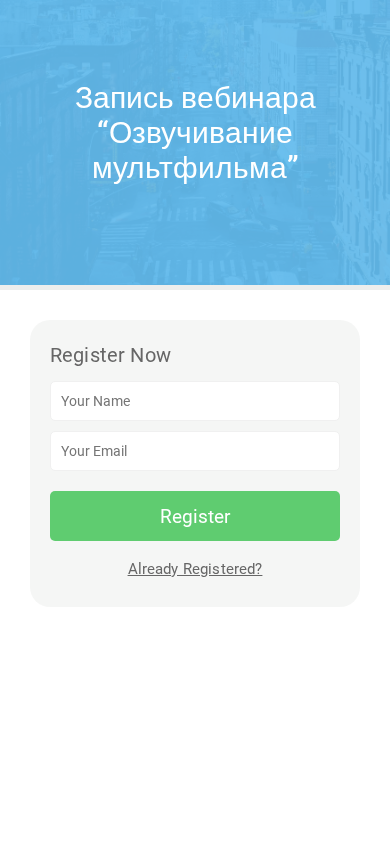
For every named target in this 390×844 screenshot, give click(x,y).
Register (195, 516)
